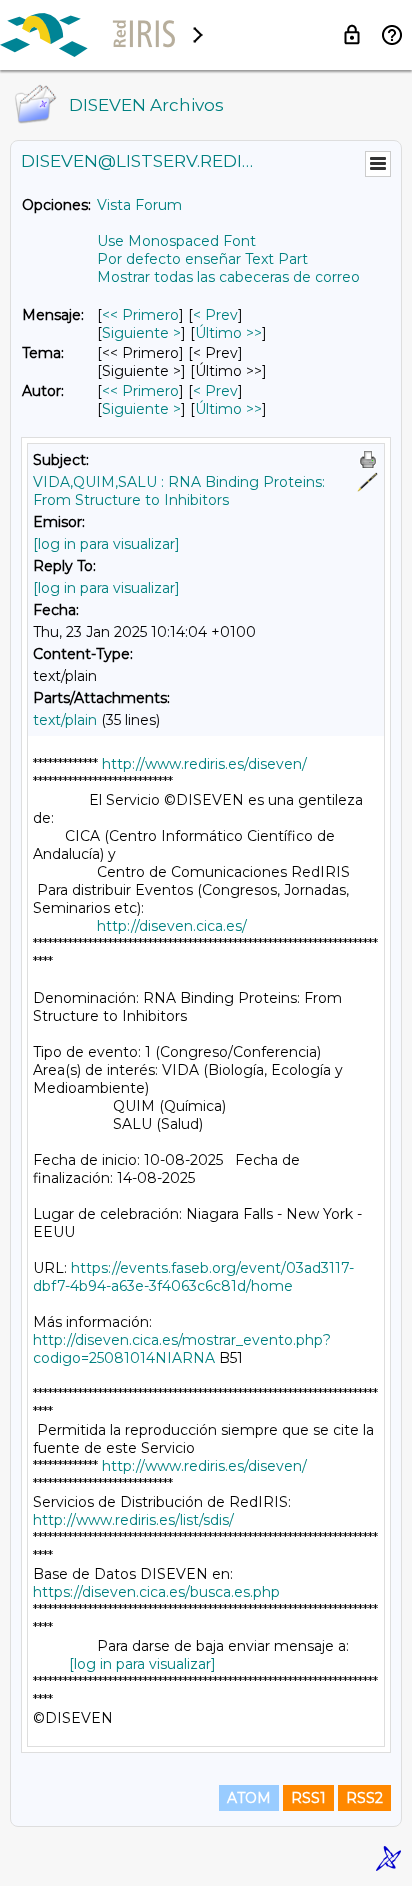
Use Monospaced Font (176, 241)
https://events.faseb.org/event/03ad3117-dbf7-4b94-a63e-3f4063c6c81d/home (193, 1277)
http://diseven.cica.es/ (172, 926)
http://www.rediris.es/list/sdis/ (133, 1520)
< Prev (215, 315)
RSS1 (308, 1798)
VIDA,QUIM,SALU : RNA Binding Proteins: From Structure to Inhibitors (179, 491)
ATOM (249, 1798)
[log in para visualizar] (106, 544)
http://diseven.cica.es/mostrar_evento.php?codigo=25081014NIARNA (182, 1349)
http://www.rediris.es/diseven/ (204, 764)
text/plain (65, 720)
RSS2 (364, 1798)
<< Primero (140, 315)
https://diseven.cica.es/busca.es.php (156, 1592)
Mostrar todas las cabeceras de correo (228, 277)
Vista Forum (139, 205)
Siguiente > (141, 333)
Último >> (228, 333)
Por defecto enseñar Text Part (202, 259)
